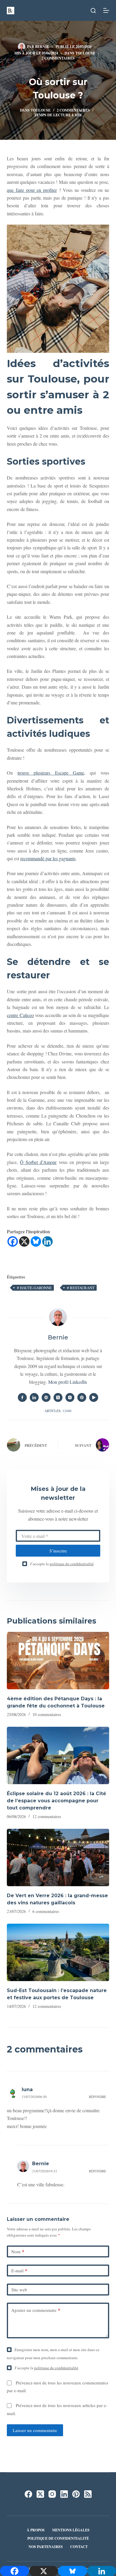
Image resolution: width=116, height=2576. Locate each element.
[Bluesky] (36, 1241)
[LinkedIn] (64, 2494)
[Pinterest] (76, 2494)
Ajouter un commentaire (36, 2310)
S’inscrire (58, 1551)
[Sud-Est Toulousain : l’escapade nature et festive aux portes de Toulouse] (58, 1952)
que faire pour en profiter (32, 190)
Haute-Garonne (34, 1288)
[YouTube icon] (94, 1397)
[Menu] (106, 10)
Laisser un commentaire (35, 2430)
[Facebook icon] (22, 1397)
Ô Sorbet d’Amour (38, 1162)
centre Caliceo (20, 1015)
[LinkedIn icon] (34, 1397)
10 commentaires (47, 1714)
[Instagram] (52, 2494)
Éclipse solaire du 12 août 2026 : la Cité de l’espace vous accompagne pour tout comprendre (57, 1801)
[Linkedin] (47, 1241)
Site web (19, 2290)
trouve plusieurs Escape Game (51, 773)
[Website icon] (46, 1397)
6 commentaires (46, 1911)
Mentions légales (71, 2530)
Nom (18, 2251)
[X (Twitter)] (40, 2494)
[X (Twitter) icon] (58, 1397)
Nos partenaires (46, 2547)
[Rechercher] (93, 11)
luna (27, 2090)
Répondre (98, 2097)
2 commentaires (58, 58)
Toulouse (85, 53)
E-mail (19, 2271)
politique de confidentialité (72, 1564)
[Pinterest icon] (82, 1397)
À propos (36, 2530)
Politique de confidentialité (58, 2539)
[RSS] (88, 2494)
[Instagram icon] (70, 1397)
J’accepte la (62, 1564)
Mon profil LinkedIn (68, 1382)
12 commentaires (47, 1816)
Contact (79, 2547)
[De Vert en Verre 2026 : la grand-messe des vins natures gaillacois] (58, 1857)
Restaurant (81, 1288)
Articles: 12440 (58, 1411)
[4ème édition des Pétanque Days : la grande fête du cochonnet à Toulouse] (58, 1661)
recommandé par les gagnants (48, 858)
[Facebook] (13, 1241)
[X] (24, 1241)
